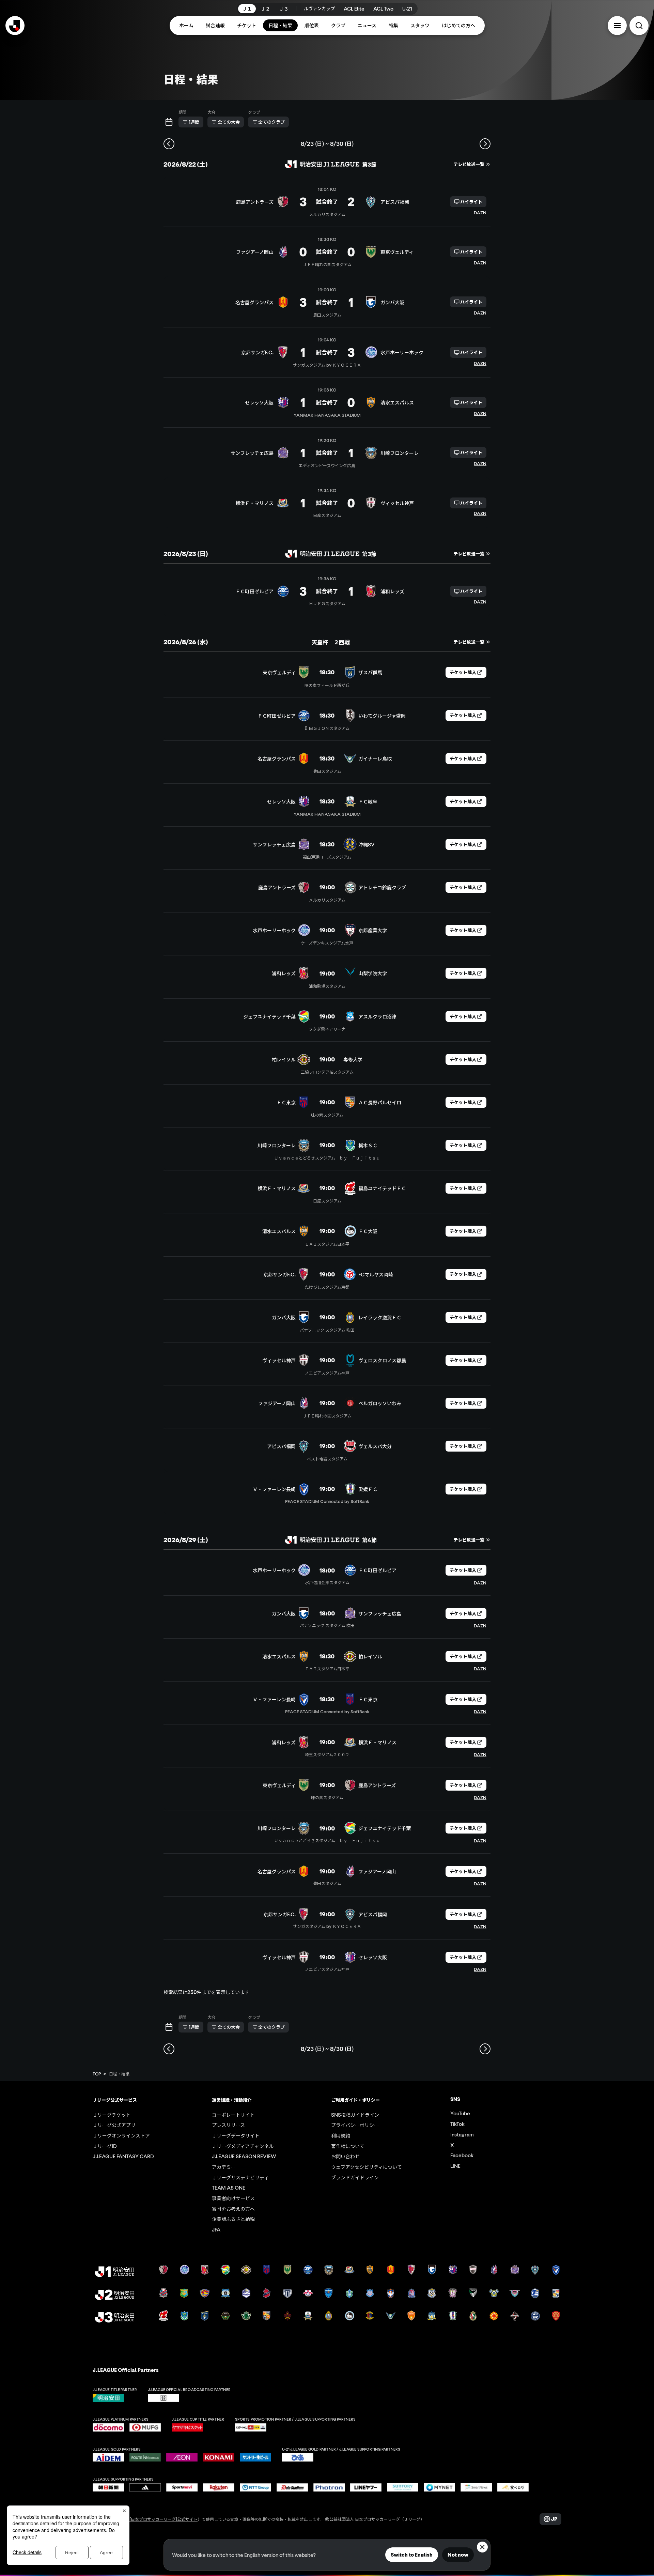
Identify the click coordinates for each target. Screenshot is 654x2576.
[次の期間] (485, 144)
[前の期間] (169, 144)
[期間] (169, 122)
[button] (617, 26)
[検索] (639, 26)
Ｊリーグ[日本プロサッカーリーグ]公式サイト (155, 2519)
